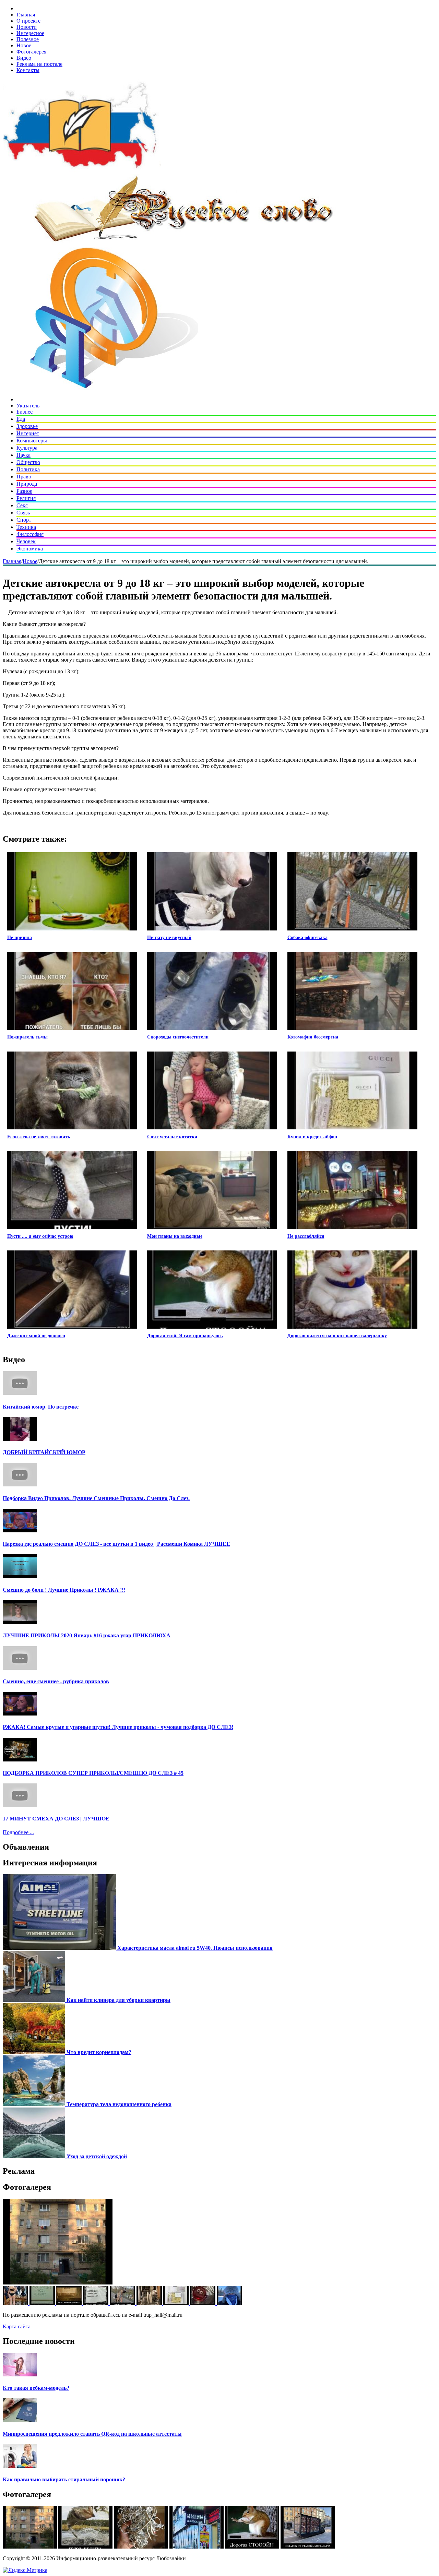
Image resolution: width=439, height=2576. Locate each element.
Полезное (28, 39)
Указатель (28, 406)
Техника (26, 527)
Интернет (28, 433)
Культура (27, 448)
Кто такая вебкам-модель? (36, 2388)
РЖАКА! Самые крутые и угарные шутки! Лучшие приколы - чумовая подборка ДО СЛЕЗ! (118, 1727)
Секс (22, 505)
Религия (26, 498)
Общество (28, 462)
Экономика (30, 549)
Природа (27, 484)
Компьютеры (32, 441)
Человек (26, 541)
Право (24, 477)
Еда (21, 419)
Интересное (30, 33)
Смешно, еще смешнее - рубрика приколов (56, 1681)
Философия (30, 534)
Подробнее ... (18, 1832)
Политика (28, 469)
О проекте (28, 21)
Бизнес (25, 412)
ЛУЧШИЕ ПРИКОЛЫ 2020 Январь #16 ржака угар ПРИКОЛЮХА (87, 1635)
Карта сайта (17, 2326)
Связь (23, 513)
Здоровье (27, 426)
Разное (24, 491)
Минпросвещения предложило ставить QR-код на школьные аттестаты (92, 2434)
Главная (26, 15)
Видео (24, 58)
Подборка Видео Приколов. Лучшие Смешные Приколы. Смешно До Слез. (96, 1498)
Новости (27, 27)
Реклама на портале (39, 64)
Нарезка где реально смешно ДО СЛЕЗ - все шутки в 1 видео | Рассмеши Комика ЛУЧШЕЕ (116, 1544)
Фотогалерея (31, 52)
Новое (24, 45)
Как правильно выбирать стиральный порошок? (64, 2479)
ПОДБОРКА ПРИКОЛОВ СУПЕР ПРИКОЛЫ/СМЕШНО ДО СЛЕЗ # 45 (93, 1773)
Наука (23, 455)
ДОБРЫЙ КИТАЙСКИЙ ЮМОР (44, 1452)
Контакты (28, 70)
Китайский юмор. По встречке (41, 1407)
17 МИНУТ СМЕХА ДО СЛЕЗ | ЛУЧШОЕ (56, 1819)
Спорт (24, 520)
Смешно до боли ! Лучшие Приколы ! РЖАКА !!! (64, 1590)
